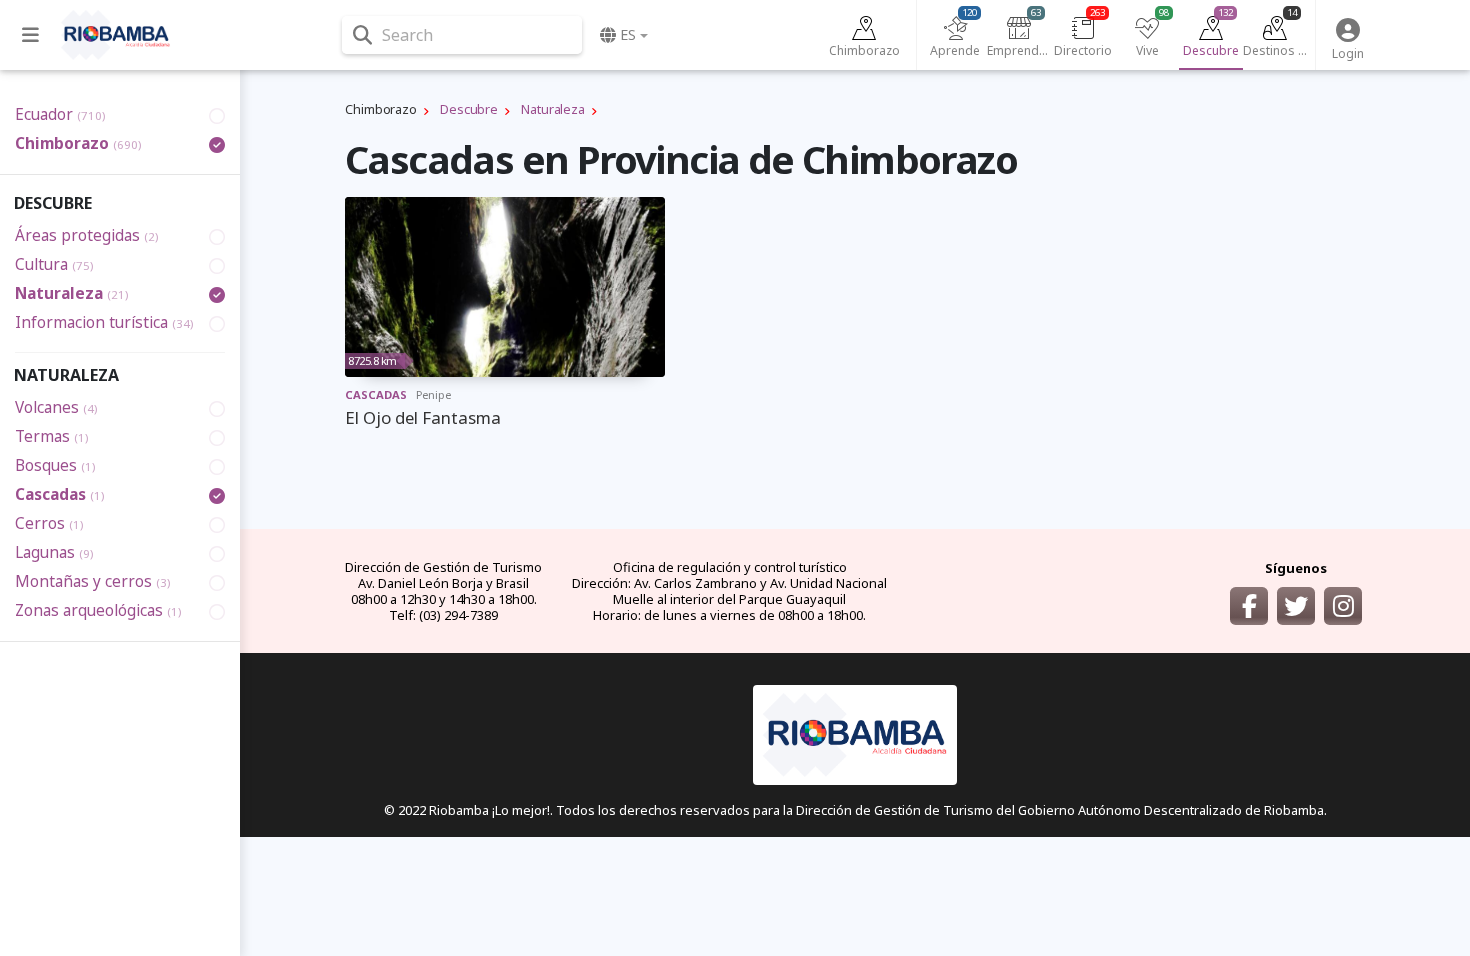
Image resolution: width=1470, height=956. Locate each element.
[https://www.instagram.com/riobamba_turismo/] (1343, 606)
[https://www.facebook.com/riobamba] (1249, 606)
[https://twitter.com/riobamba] (1296, 606)
